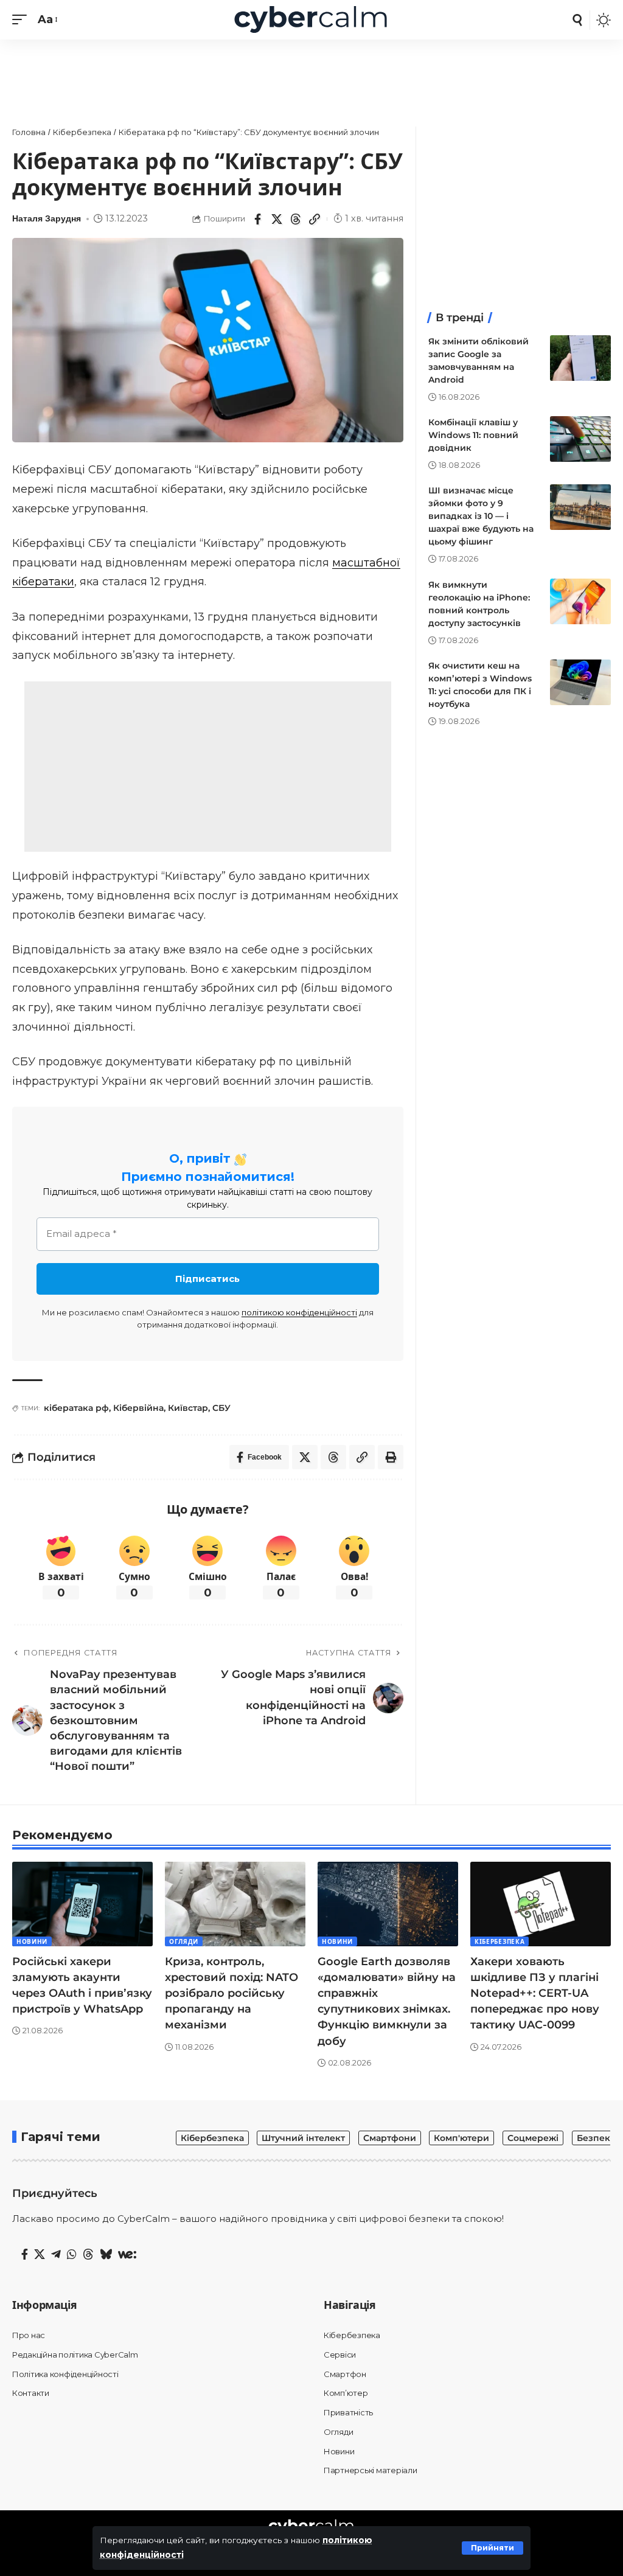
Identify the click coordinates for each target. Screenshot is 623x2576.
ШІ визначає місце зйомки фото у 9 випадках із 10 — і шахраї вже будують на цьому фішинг (481, 516)
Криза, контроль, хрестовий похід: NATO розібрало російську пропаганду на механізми (231, 1993)
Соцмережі (533, 2138)
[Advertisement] (311, 76)
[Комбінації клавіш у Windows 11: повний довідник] (580, 439)
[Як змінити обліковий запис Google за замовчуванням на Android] (580, 358)
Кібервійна (138, 1408)
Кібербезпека (499, 1941)
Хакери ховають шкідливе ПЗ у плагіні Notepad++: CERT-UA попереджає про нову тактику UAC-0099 (535, 1993)
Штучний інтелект (303, 2138)
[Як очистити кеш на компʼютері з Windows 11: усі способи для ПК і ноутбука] (580, 682)
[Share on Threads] (296, 219)
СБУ (221, 1408)
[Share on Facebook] (258, 219)
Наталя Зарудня (47, 218)
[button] (492, 2548)
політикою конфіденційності (299, 1312)
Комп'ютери (461, 2138)
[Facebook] (25, 2255)
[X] (40, 2255)
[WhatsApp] (72, 2255)
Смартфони (390, 2138)
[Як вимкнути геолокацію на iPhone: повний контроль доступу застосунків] (580, 601)
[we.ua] (127, 2255)
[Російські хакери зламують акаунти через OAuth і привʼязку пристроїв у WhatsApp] (82, 1904)
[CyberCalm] (311, 20)
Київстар (188, 1408)
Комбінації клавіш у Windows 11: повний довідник (473, 435)
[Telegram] (56, 2255)
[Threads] (88, 2255)
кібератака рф (76, 1408)
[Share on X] (277, 219)
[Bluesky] (106, 2255)
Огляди (184, 1941)
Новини (32, 1941)
